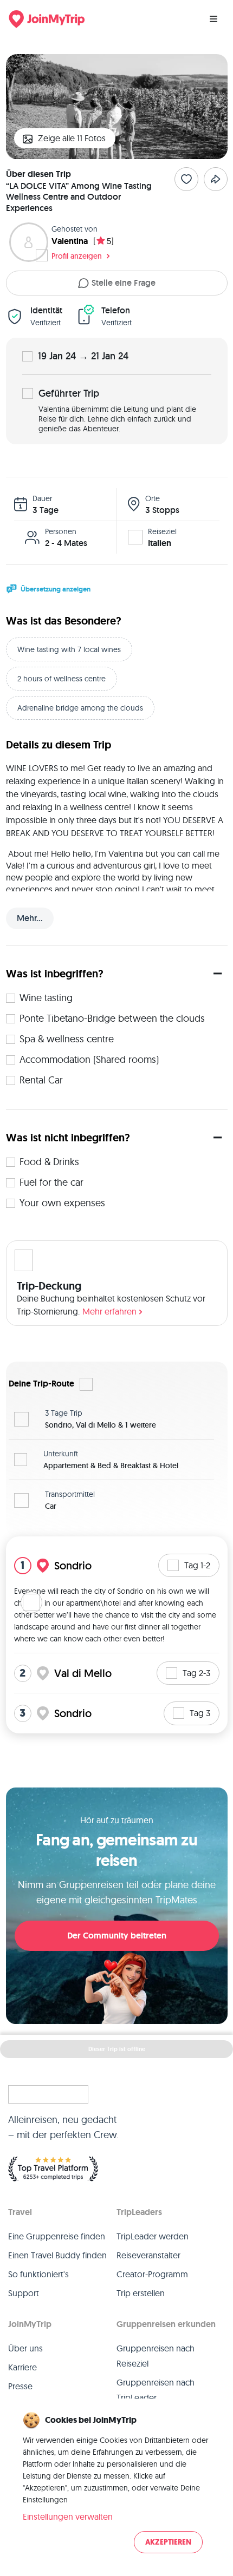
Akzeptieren (168, 2542)
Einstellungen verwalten (68, 2516)
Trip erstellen (141, 2293)
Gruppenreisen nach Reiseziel (156, 2356)
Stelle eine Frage (124, 283)
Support (24, 2293)
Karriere (22, 2367)
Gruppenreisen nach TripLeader (156, 2390)
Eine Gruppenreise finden (57, 2236)
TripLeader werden (153, 2236)
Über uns (25, 2348)
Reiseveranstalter (148, 2255)
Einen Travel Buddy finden (57, 2255)
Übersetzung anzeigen (56, 589)
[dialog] (116, 2483)
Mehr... (30, 918)
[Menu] (213, 19)
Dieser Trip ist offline (117, 2049)
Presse (20, 2386)
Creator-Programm (152, 2274)
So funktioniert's (38, 2274)
